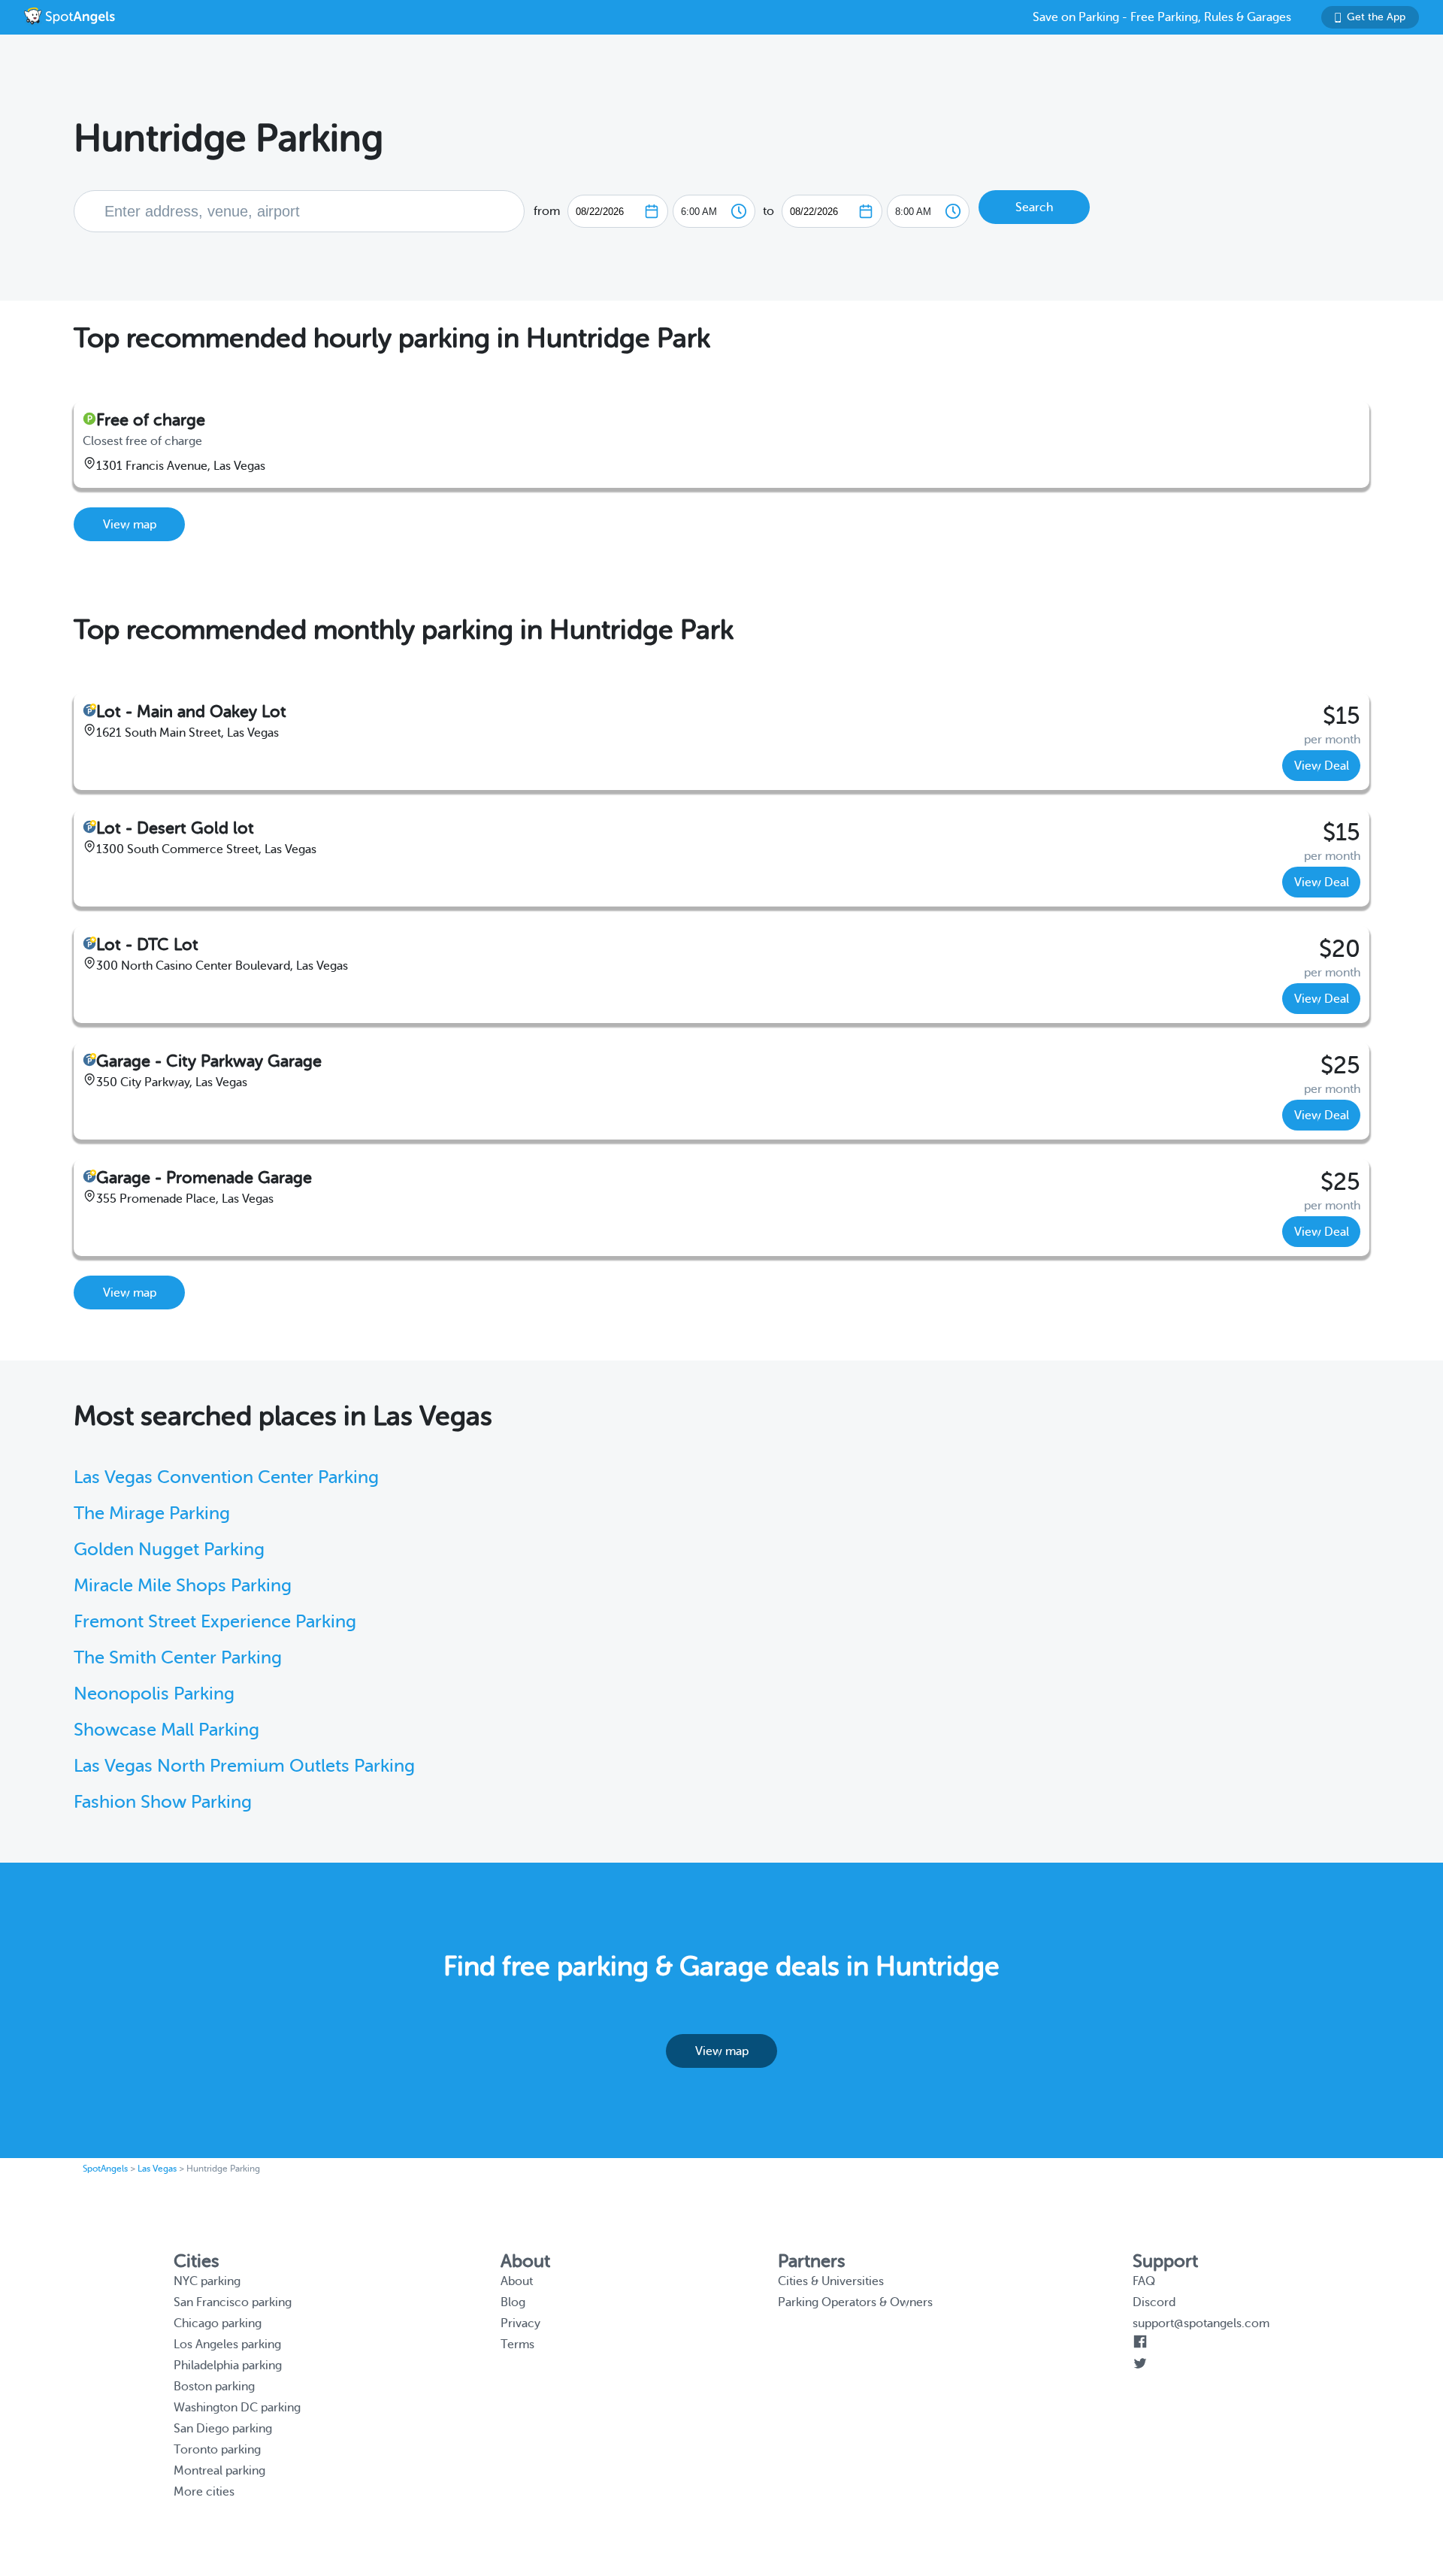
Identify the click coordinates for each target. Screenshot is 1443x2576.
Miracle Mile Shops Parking (183, 1586)
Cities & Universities (831, 2281)
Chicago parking (218, 2323)
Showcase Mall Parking (166, 1730)
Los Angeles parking (227, 2344)
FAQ (1144, 2281)
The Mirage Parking (152, 1514)
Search (1034, 207)
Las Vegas (157, 2169)
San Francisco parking (233, 2302)
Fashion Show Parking (163, 1802)
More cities (204, 2492)
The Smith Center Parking (178, 1658)
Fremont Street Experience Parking (215, 1622)
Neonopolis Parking (154, 1694)
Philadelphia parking (228, 2366)
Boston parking (214, 2387)
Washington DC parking (237, 2408)
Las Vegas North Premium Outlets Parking (244, 1766)
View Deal (1322, 766)
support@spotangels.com (1201, 2323)
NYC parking (207, 2281)
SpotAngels (105, 2169)
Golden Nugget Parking (169, 1550)
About (517, 2281)
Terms (517, 2344)
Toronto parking (217, 2450)
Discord (1154, 2302)
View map (130, 525)
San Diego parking (223, 2429)
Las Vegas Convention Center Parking (226, 1477)
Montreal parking (219, 2471)
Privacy (520, 2323)
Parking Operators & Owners (855, 2302)
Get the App (1376, 17)
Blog (513, 2302)
